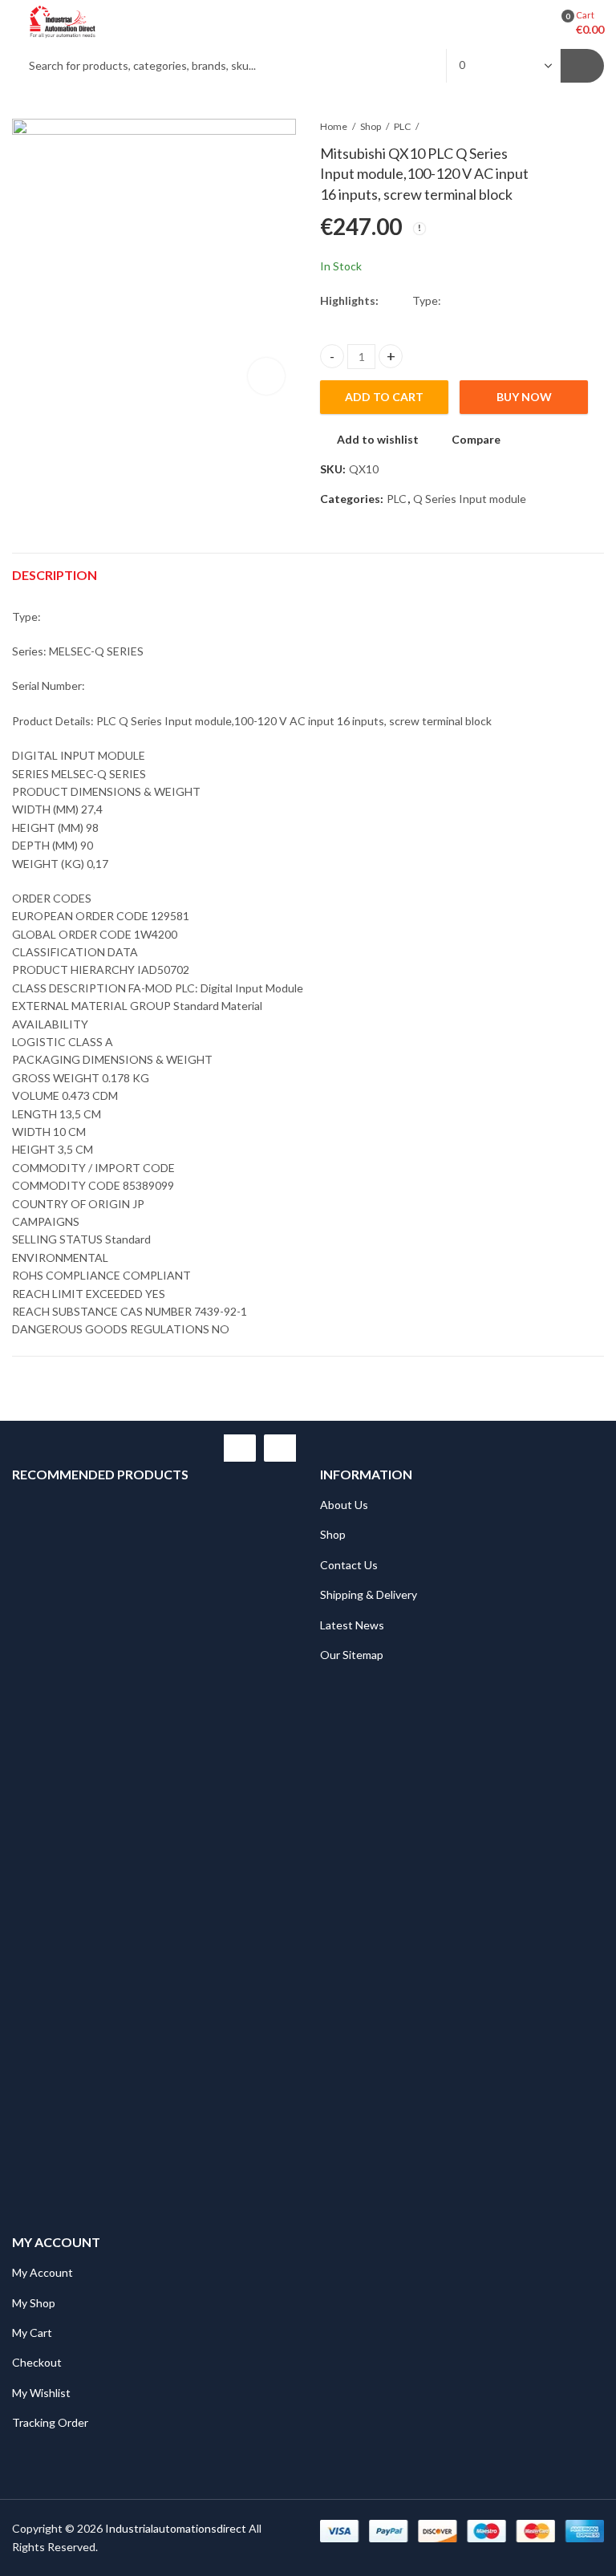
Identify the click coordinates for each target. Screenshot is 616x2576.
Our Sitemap (352, 1655)
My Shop (34, 2303)
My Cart (32, 2333)
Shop (371, 126)
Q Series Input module (470, 499)
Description (55, 575)
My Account (43, 2272)
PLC (402, 126)
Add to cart (384, 397)
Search (582, 66)
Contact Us (349, 1565)
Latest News (352, 1625)
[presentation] (240, 1448)
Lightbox (266, 376)
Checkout (37, 2362)
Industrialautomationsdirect (176, 2528)
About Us (344, 1505)
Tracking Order (50, 2422)
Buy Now (524, 397)
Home (334, 126)
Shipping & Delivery (369, 1594)
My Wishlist (41, 2393)
